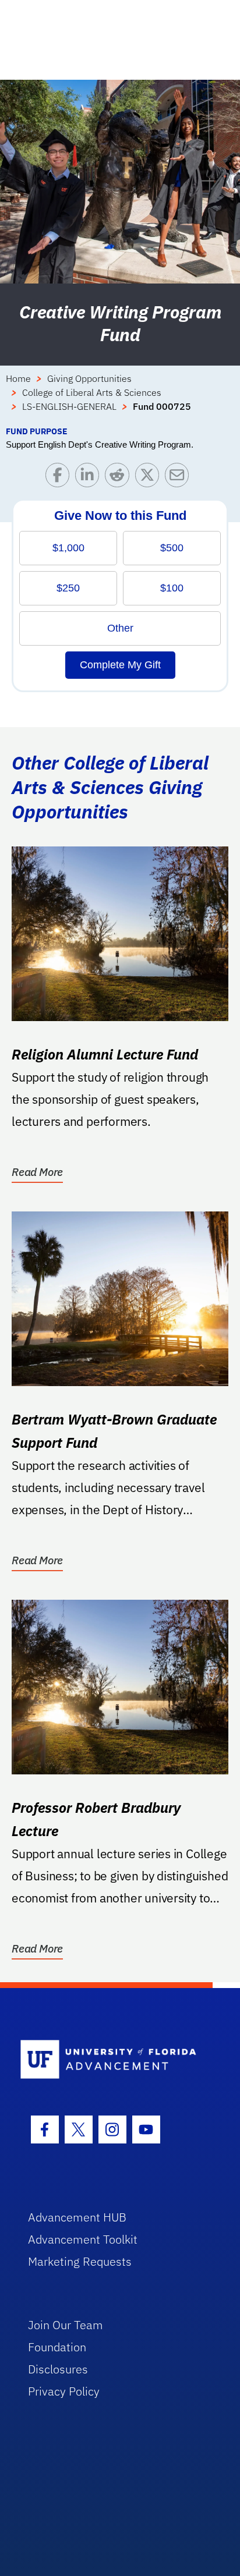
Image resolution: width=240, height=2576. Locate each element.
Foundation (57, 2347)
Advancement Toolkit (83, 2239)
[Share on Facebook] (60, 478)
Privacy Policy (64, 2391)
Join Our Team (66, 2325)
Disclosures (58, 2369)
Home (18, 378)
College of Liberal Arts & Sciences (92, 392)
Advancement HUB (77, 2217)
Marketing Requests (80, 2261)
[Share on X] (150, 478)
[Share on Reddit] (120, 478)
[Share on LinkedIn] (90, 478)
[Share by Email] (180, 478)
